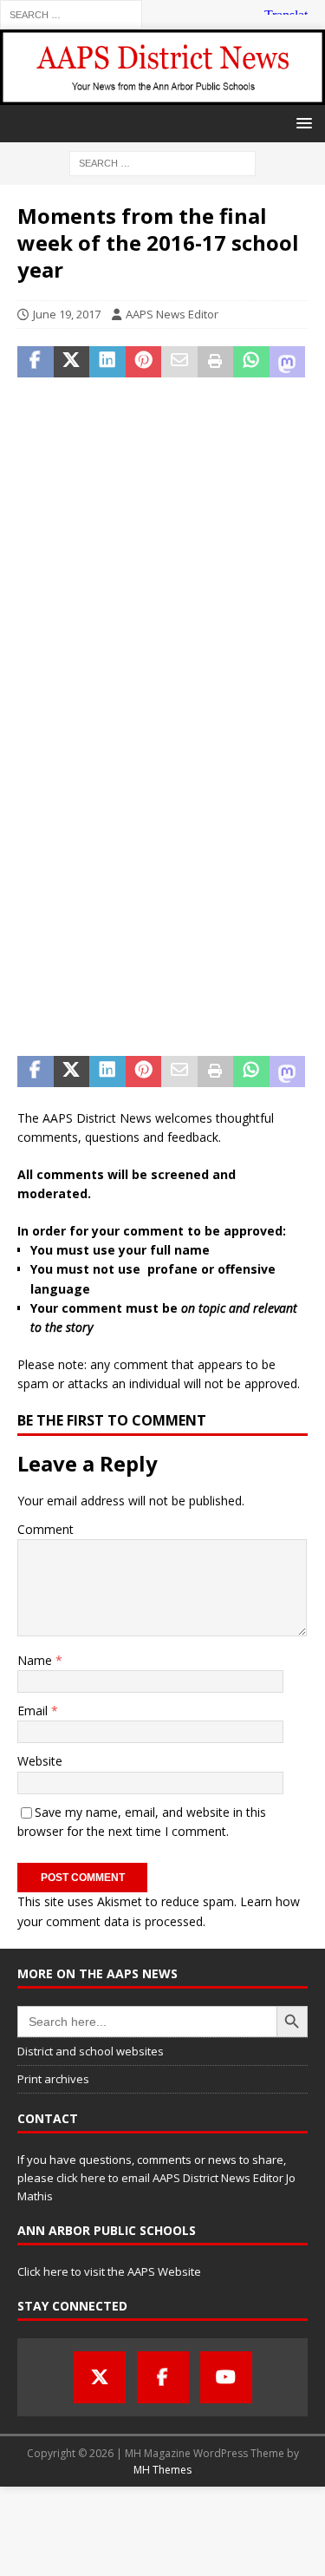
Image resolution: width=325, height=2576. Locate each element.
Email (34, 1711)
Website (40, 1761)
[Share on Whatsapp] (251, 362)
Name (36, 1660)
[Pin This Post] (144, 362)
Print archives (53, 2079)
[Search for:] (71, 13)
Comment (45, 1529)
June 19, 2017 (67, 314)
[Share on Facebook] (36, 362)
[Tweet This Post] (72, 362)
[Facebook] (163, 2377)
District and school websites (91, 2051)
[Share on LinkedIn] (107, 362)
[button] (301, 123)
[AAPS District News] (162, 94)
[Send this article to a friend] (179, 362)
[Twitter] (100, 2377)
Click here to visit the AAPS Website (109, 2271)
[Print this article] (216, 362)
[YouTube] (226, 2377)
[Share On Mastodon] (288, 362)
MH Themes (162, 2470)
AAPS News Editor (172, 314)
